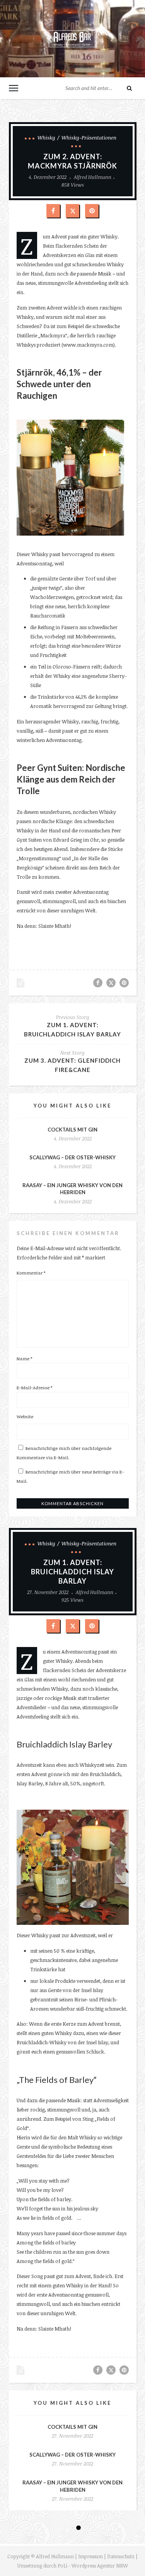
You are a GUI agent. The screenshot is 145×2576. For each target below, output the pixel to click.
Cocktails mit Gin (72, 1130)
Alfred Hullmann (93, 177)
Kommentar (31, 1273)
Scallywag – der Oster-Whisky (72, 1157)
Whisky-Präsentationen (89, 138)
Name (24, 1358)
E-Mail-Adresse (34, 1387)
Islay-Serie (61, 2537)
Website (25, 1416)
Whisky (46, 138)
